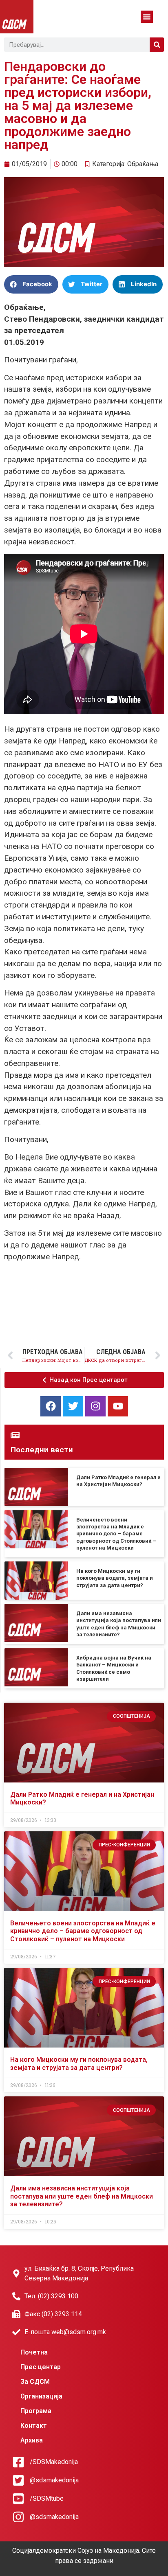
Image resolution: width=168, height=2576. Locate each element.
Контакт (34, 2426)
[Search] (157, 45)
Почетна (34, 2352)
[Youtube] (118, 1406)
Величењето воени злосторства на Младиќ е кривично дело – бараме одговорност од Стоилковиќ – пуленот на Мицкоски (116, 1534)
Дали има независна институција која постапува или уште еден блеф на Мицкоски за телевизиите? (82, 2196)
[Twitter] (73, 1406)
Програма (36, 2411)
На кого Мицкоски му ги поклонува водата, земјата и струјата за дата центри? (115, 1578)
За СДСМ (35, 2382)
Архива (32, 2440)
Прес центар (41, 2367)
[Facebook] (51, 1406)
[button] (147, 17)
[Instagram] (95, 1406)
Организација (41, 2396)
